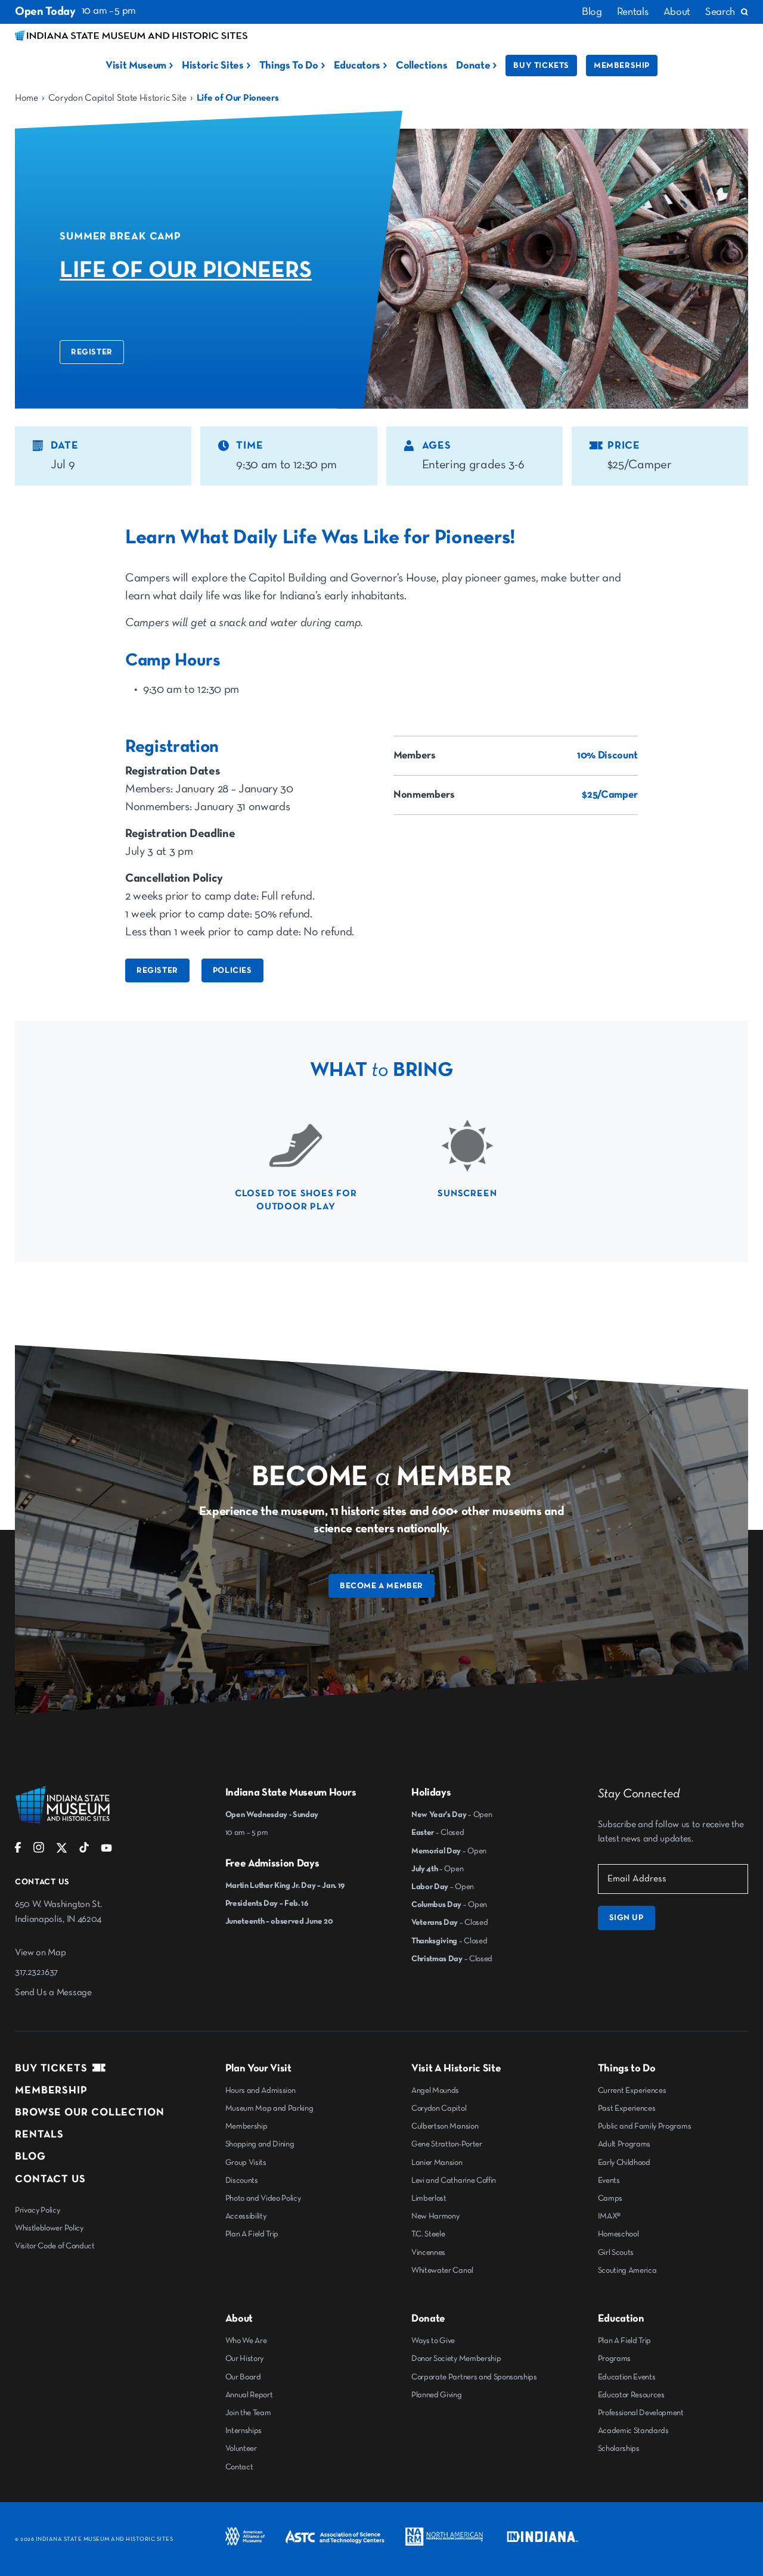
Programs (614, 2359)
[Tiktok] (84, 1850)
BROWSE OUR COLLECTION (90, 2113)
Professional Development (641, 2413)
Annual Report (249, 2395)
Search (720, 12)
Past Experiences (627, 2108)
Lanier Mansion (437, 2163)
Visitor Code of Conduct (55, 2246)
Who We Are (246, 2341)
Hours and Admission (260, 2090)
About (677, 12)
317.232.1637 (36, 1973)
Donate (473, 66)
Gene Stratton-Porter (447, 2144)
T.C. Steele (428, 2234)
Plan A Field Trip (252, 2234)
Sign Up (626, 1918)
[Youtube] (106, 1850)
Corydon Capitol (439, 2108)
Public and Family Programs (645, 2126)
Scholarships (619, 2449)
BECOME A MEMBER (381, 1586)
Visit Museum (136, 66)
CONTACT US (50, 2179)
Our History (244, 2359)
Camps (610, 2198)
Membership (622, 66)
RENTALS (39, 2135)
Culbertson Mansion (445, 2126)
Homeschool (618, 2234)
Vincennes (428, 2253)
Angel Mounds (435, 2090)
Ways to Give (433, 2341)
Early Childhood (624, 2163)
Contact (239, 2467)
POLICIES (232, 970)
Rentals (633, 12)
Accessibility (246, 2216)
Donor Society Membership (456, 2359)
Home (27, 98)
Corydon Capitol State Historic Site (117, 98)
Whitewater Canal (442, 2270)
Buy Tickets (541, 66)
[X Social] (62, 1851)
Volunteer (241, 2449)
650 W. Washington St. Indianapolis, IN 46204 (58, 1912)
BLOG (30, 2157)
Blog (592, 12)
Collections (421, 66)
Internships (244, 2431)
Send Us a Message (53, 1993)
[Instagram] (39, 1850)
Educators (357, 66)
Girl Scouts (616, 2253)
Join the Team (248, 2413)
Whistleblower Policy (49, 2228)
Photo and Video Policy (263, 2198)
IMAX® (609, 2216)
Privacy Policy (38, 2210)
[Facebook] (18, 1850)
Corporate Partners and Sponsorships (474, 2377)
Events (609, 2180)
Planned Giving (437, 2395)
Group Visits (246, 2163)
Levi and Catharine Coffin (454, 2180)
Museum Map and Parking (269, 2108)
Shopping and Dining (260, 2144)
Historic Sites (213, 66)
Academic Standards (633, 2431)
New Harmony (435, 2216)
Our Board (243, 2377)
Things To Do (289, 66)
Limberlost (429, 2198)
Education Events (627, 2377)
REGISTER (92, 352)
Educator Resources (631, 2395)
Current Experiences (632, 2090)
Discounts (242, 2180)
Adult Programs (624, 2144)
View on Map (40, 1953)
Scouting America (627, 2270)
